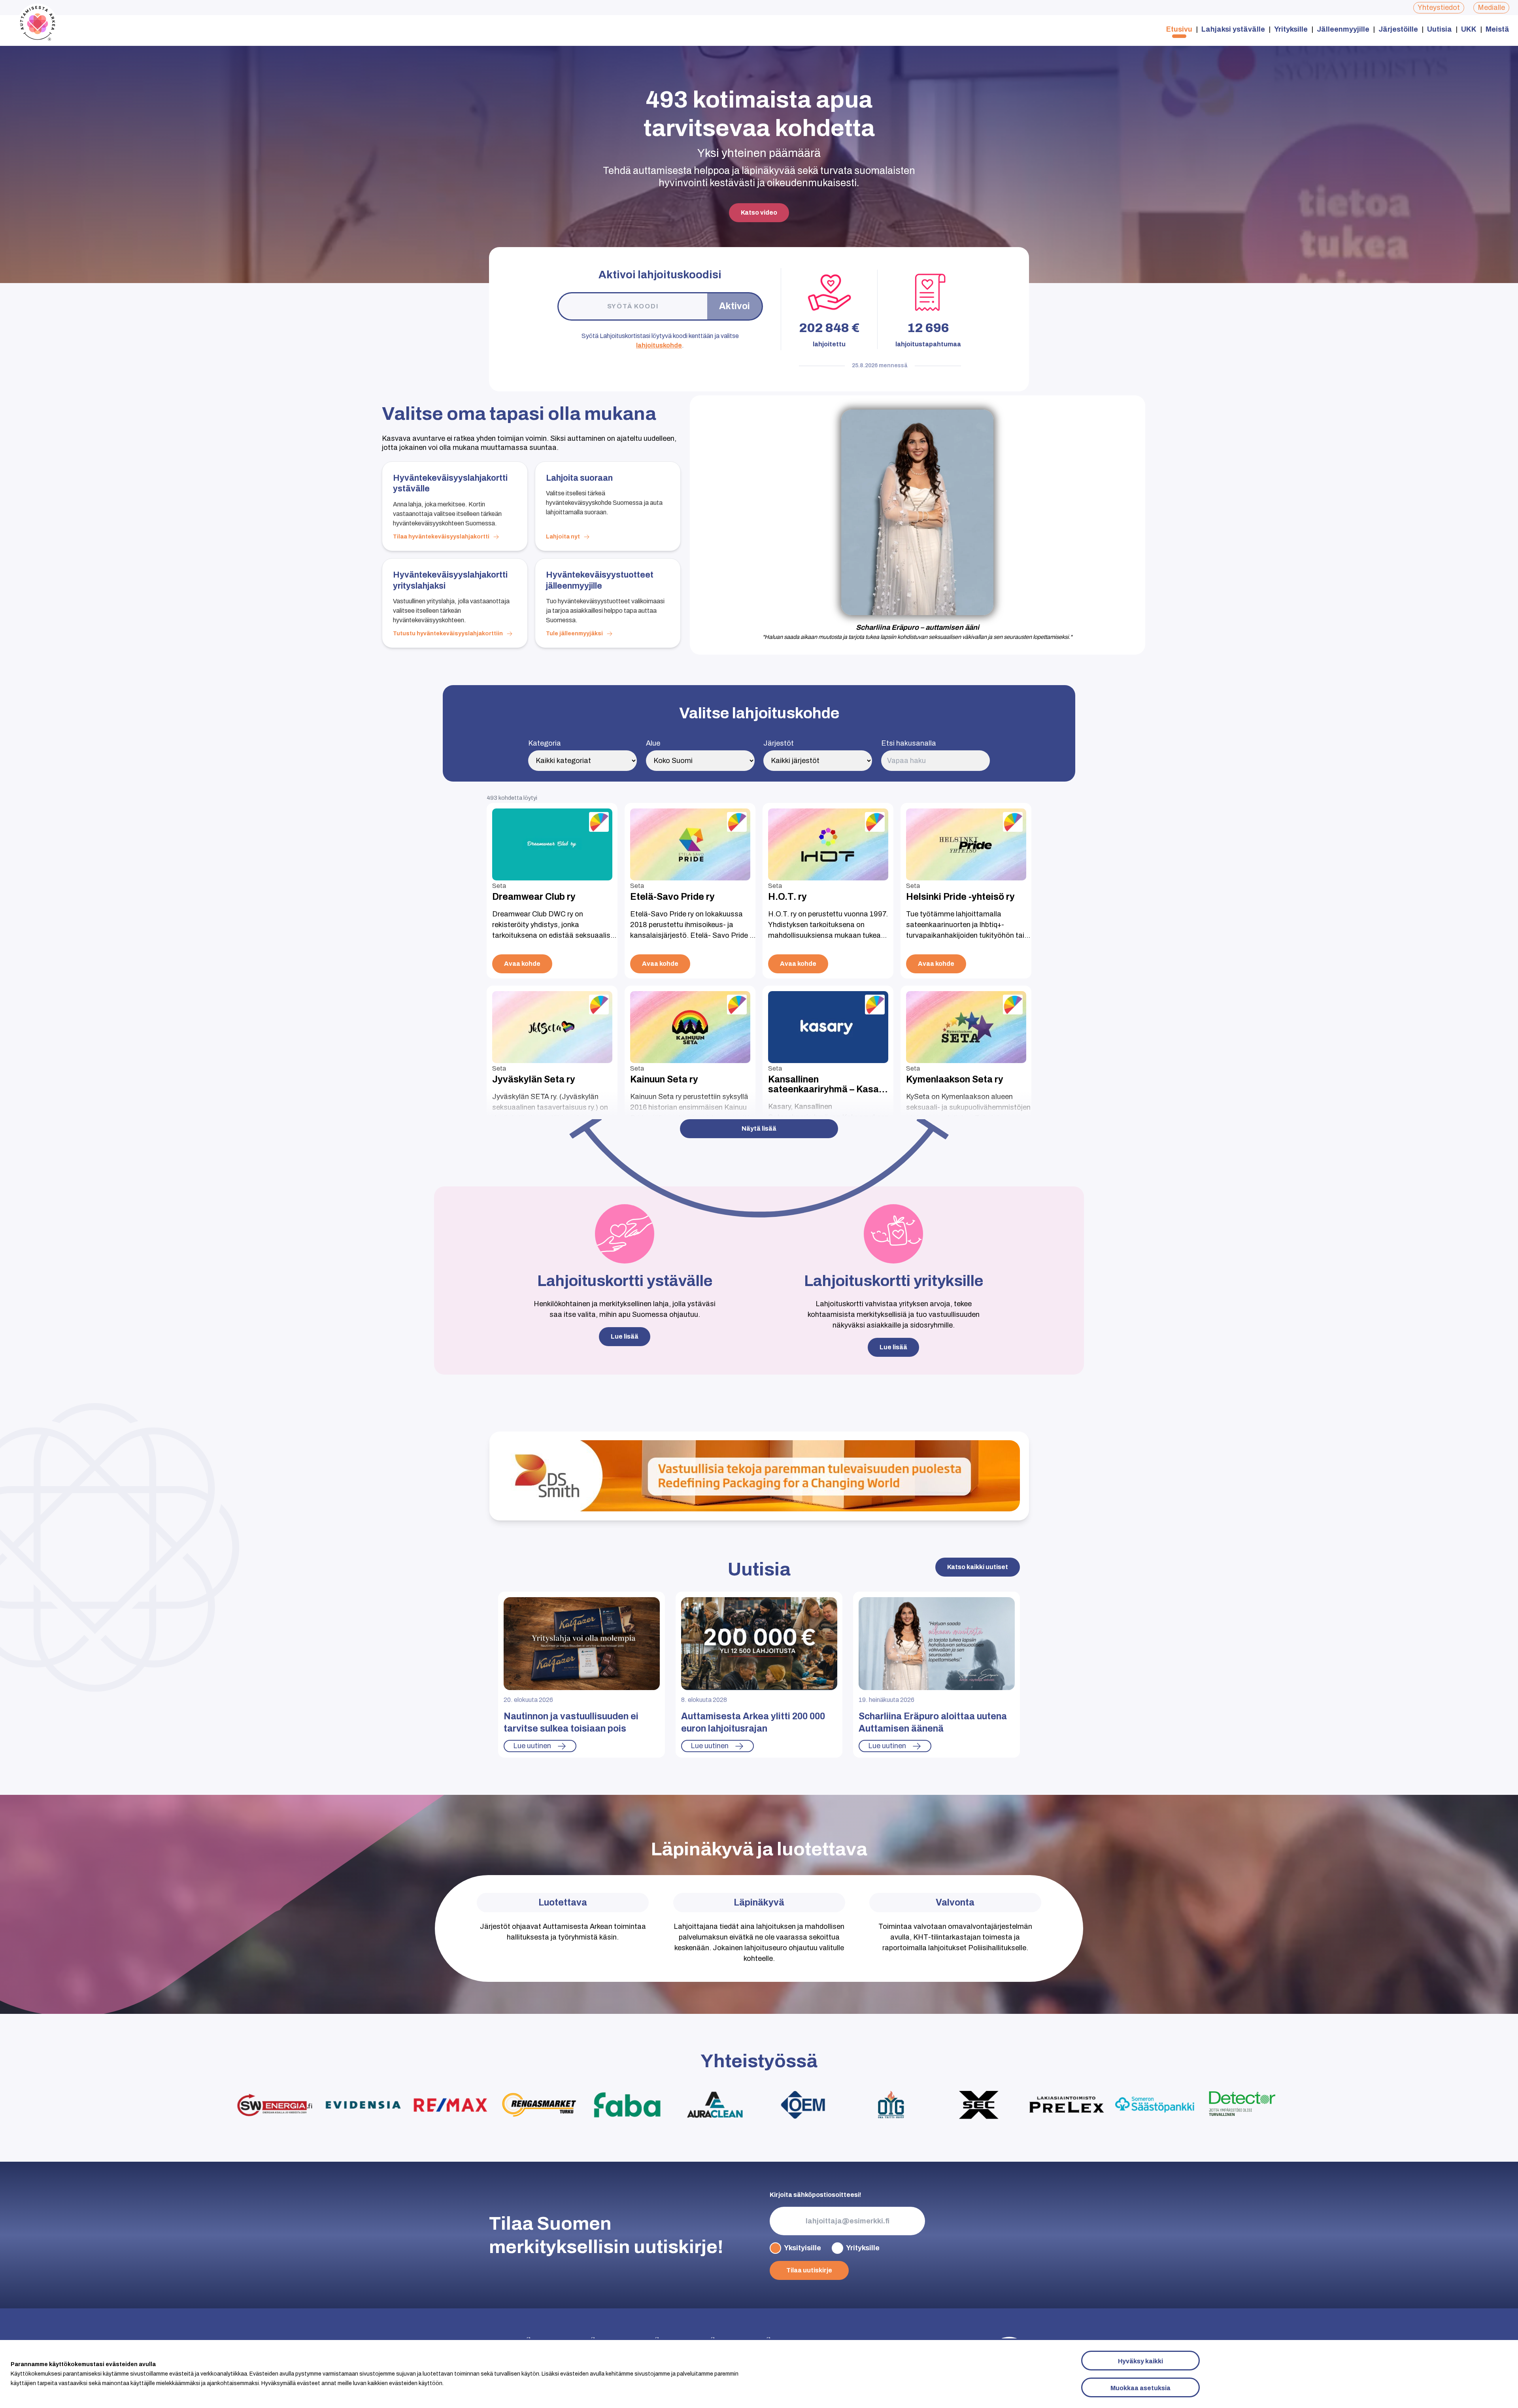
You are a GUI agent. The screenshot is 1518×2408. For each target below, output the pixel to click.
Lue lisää (893, 1347)
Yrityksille (1291, 29)
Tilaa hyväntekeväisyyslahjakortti (441, 537)
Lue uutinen (532, 1746)
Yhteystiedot (1439, 8)
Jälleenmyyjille (1343, 29)
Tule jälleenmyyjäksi (574, 634)
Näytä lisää (759, 1128)
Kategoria (545, 743)
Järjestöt (779, 743)
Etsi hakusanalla (909, 743)
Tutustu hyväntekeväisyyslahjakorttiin (448, 634)
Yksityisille (802, 2248)
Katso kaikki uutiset (978, 1567)
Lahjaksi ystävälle (1233, 29)
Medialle (1491, 8)
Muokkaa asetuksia (1140, 2388)
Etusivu (1179, 29)
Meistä (1497, 29)
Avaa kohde (522, 964)
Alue (653, 743)
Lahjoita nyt (563, 537)
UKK (1469, 29)
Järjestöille (1398, 29)
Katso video (759, 212)
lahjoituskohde (659, 345)
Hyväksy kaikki (1140, 2361)
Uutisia (1440, 29)
